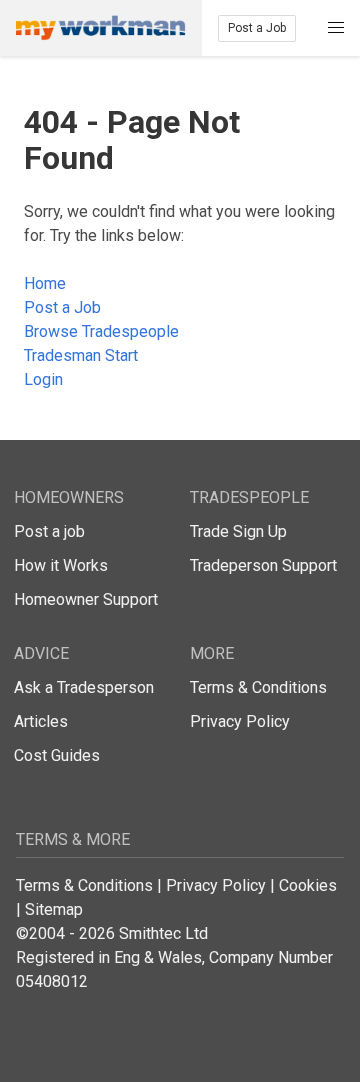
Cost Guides (57, 755)
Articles (41, 721)
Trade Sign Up (238, 531)
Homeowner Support (86, 599)
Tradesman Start (81, 355)
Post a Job (257, 28)
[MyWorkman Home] (101, 28)
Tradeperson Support (263, 565)
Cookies (308, 885)
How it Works (61, 565)
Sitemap (54, 909)
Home (45, 283)
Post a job (49, 531)
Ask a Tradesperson (84, 687)
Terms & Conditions (258, 687)
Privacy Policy (240, 721)
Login (43, 379)
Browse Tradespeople (101, 331)
